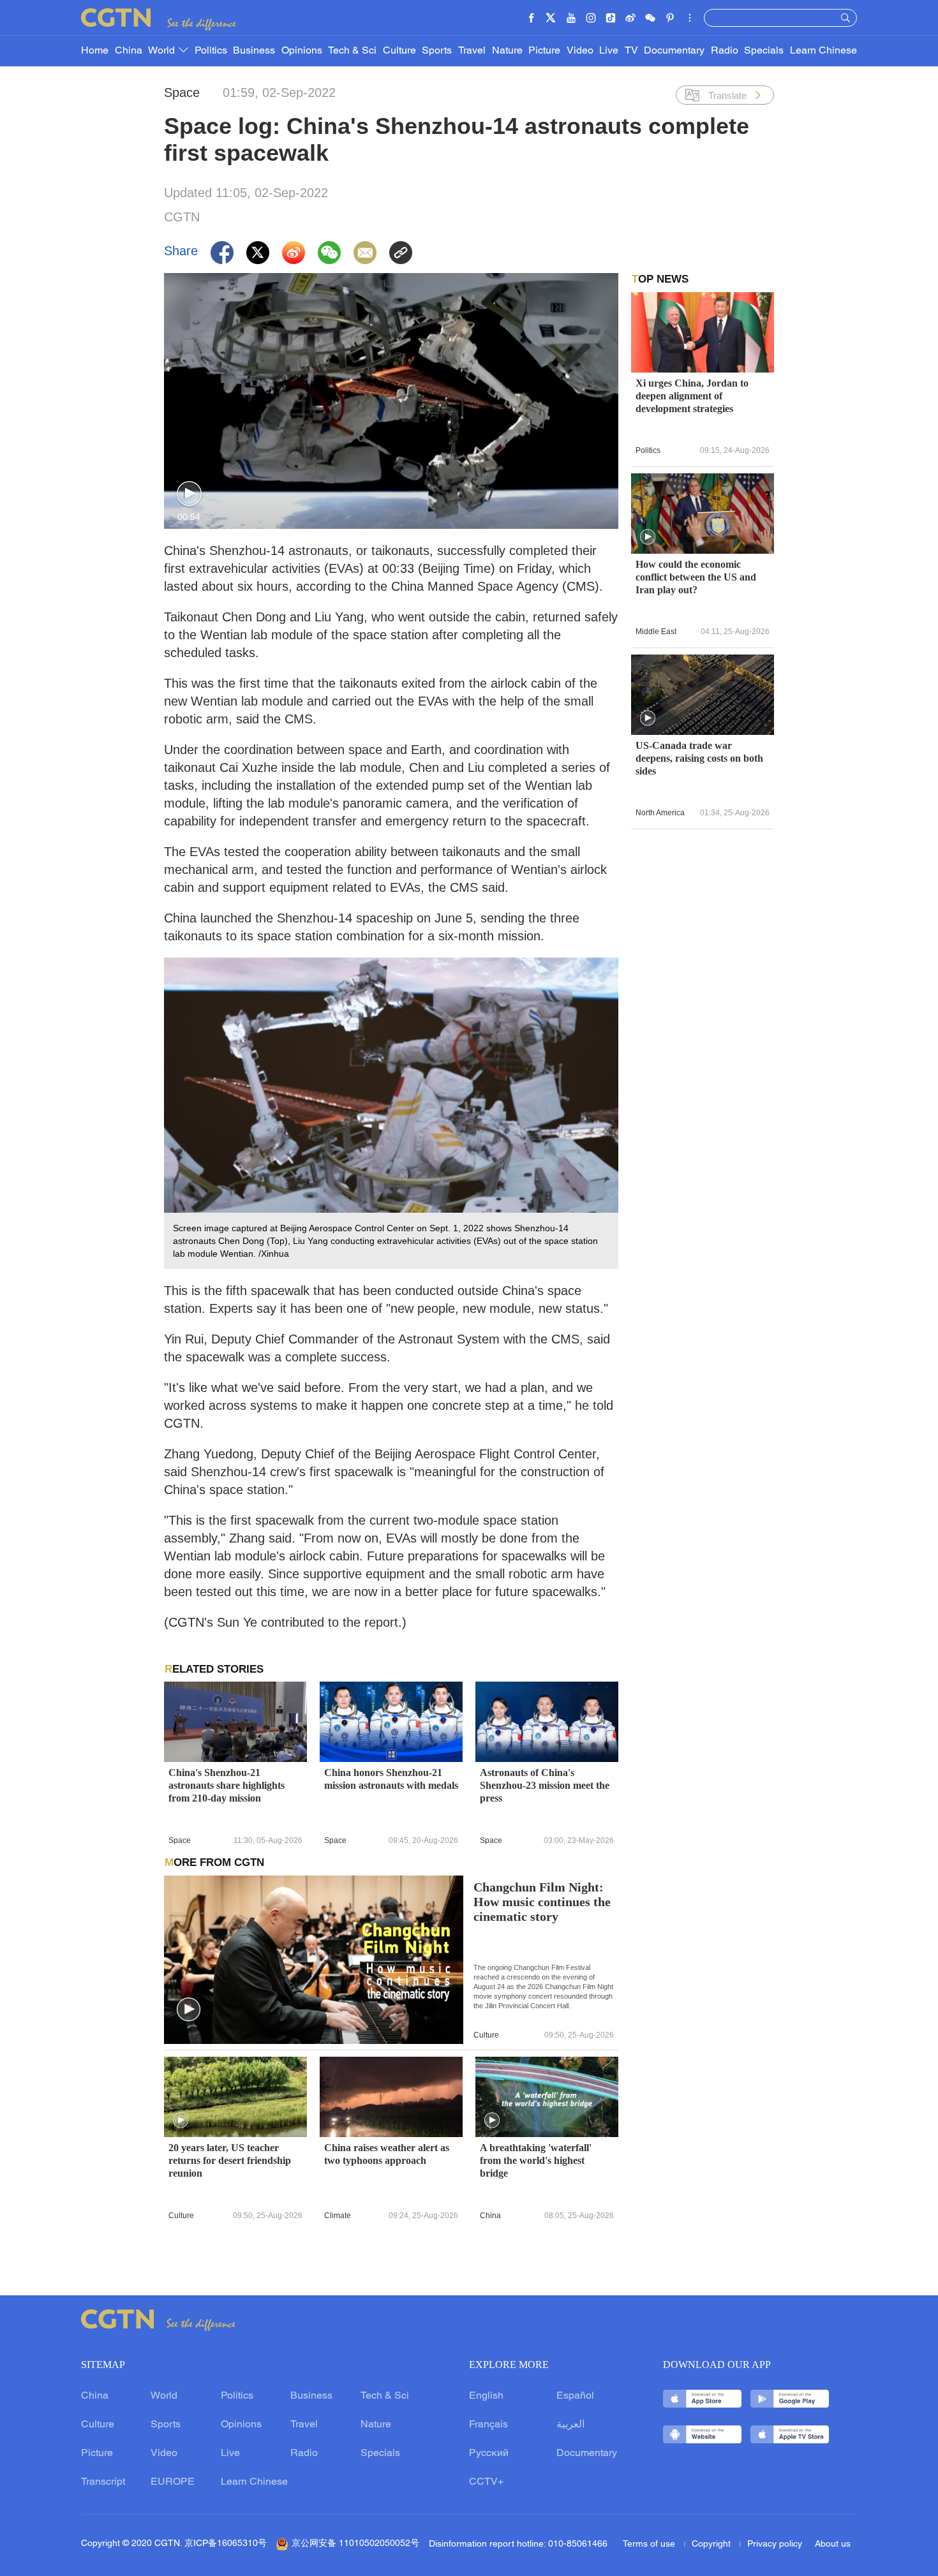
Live (609, 51)
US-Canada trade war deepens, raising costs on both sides (699, 758)
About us (833, 2544)
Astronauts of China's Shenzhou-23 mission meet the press (545, 1785)
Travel (472, 51)
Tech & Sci (352, 51)
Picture (544, 51)
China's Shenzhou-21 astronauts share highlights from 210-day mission (227, 1785)
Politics (211, 51)
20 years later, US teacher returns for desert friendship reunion (230, 2160)
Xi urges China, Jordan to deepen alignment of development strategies (692, 396)
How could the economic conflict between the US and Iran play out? (696, 577)
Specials (764, 51)
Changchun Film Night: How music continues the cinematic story (542, 1902)
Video (580, 51)
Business (254, 51)
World (163, 51)
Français (488, 2425)
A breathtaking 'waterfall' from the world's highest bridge (536, 2160)
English (486, 2396)
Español (575, 2396)
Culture (399, 51)
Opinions (302, 51)
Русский (489, 2454)
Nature (507, 51)
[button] (189, 494)
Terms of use (650, 2544)
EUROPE (173, 2482)
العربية (570, 2425)
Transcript (103, 2482)
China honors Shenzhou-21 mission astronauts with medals (391, 1779)
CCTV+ (486, 2482)
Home (95, 51)
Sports (437, 51)
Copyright (712, 2544)
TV (631, 51)
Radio (725, 51)
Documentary (674, 51)
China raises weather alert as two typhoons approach (387, 2154)
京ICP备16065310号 (226, 2544)
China (129, 51)
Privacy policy (775, 2544)
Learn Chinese (823, 51)
